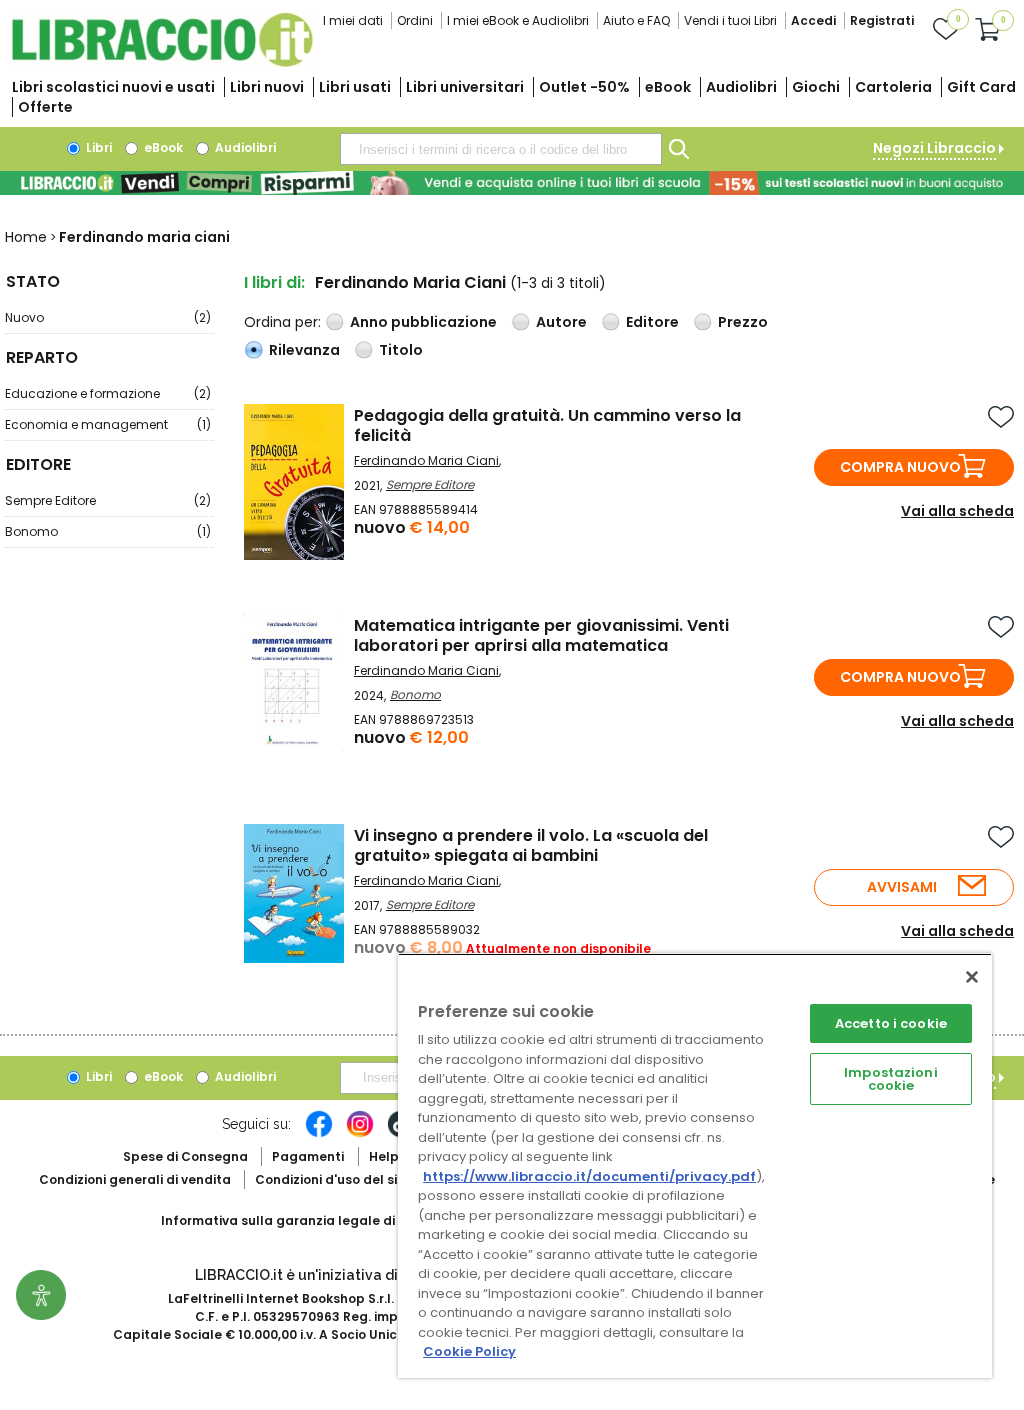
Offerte (45, 107)
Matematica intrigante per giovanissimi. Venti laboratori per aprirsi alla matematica (541, 635)
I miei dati (353, 20)
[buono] (512, 183)
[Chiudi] (972, 977)
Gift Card (981, 87)
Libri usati (355, 87)
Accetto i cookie (891, 1023)
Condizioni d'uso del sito (333, 1179)
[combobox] (501, 149)
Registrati (882, 20)
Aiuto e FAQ (636, 20)
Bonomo (108, 531)
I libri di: (274, 282)
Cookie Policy (469, 1351)
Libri (97, 147)
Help (384, 1156)
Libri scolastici (113, 87)
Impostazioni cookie (891, 1079)
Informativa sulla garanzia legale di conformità (316, 1220)
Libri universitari (465, 87)
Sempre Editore (108, 500)
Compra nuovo (900, 467)
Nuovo (108, 317)
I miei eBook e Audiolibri (518, 20)
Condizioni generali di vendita (135, 1179)
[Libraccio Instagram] (360, 1134)
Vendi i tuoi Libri (730, 20)
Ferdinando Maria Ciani (426, 460)
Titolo (401, 350)
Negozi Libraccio (934, 148)
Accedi (813, 20)
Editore (652, 322)
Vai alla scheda (957, 511)
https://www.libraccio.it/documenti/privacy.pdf (589, 1176)
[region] (695, 1165)
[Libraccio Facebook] (319, 1134)
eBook (668, 87)
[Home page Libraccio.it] (162, 62)
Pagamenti (308, 1156)
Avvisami (902, 887)
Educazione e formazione (108, 393)
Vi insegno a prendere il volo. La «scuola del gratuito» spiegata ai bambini (531, 845)
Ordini (415, 20)
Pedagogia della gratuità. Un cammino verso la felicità (547, 425)
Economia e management (108, 424)
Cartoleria (893, 87)
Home (26, 237)
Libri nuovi (267, 87)
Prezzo (743, 322)
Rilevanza (304, 350)
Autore (561, 322)
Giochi (816, 87)
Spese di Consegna (185, 1156)
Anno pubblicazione (423, 322)
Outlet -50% (584, 87)
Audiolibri (741, 87)
